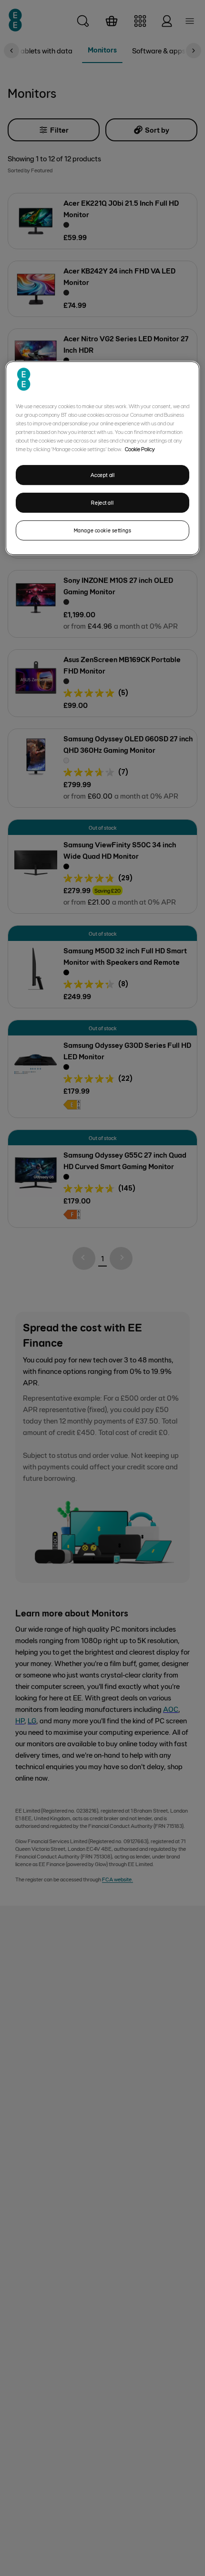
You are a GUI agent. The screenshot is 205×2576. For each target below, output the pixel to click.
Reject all (102, 502)
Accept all (103, 475)
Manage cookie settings (103, 530)
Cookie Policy (140, 449)
